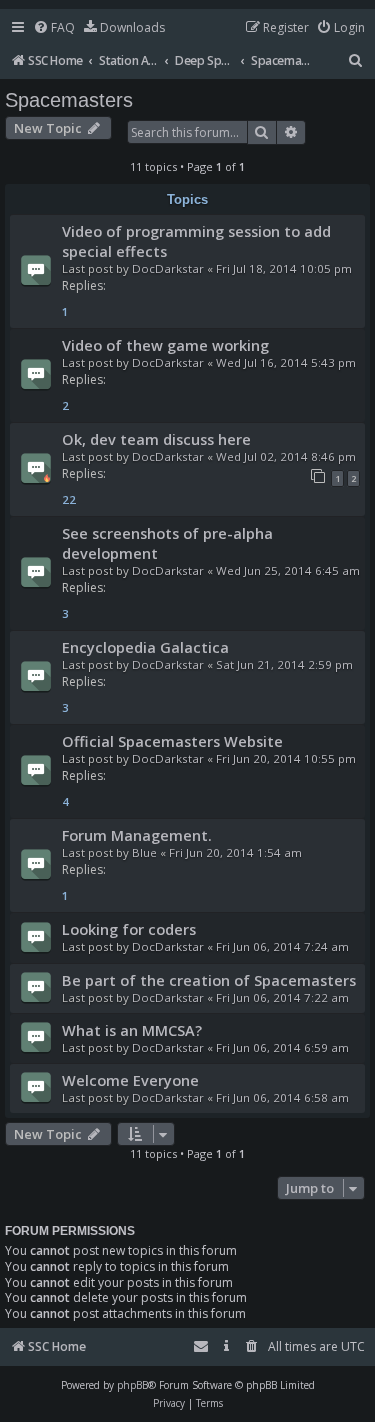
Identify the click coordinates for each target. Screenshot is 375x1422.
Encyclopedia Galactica (145, 647)
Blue (144, 852)
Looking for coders (129, 929)
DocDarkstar (168, 268)
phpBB (132, 1385)
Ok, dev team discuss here (156, 439)
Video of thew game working (165, 345)
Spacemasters (69, 100)
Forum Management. (137, 835)
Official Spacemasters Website (172, 741)
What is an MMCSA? (132, 1030)
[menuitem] (54, 28)
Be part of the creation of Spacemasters (209, 980)
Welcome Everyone (130, 1080)
